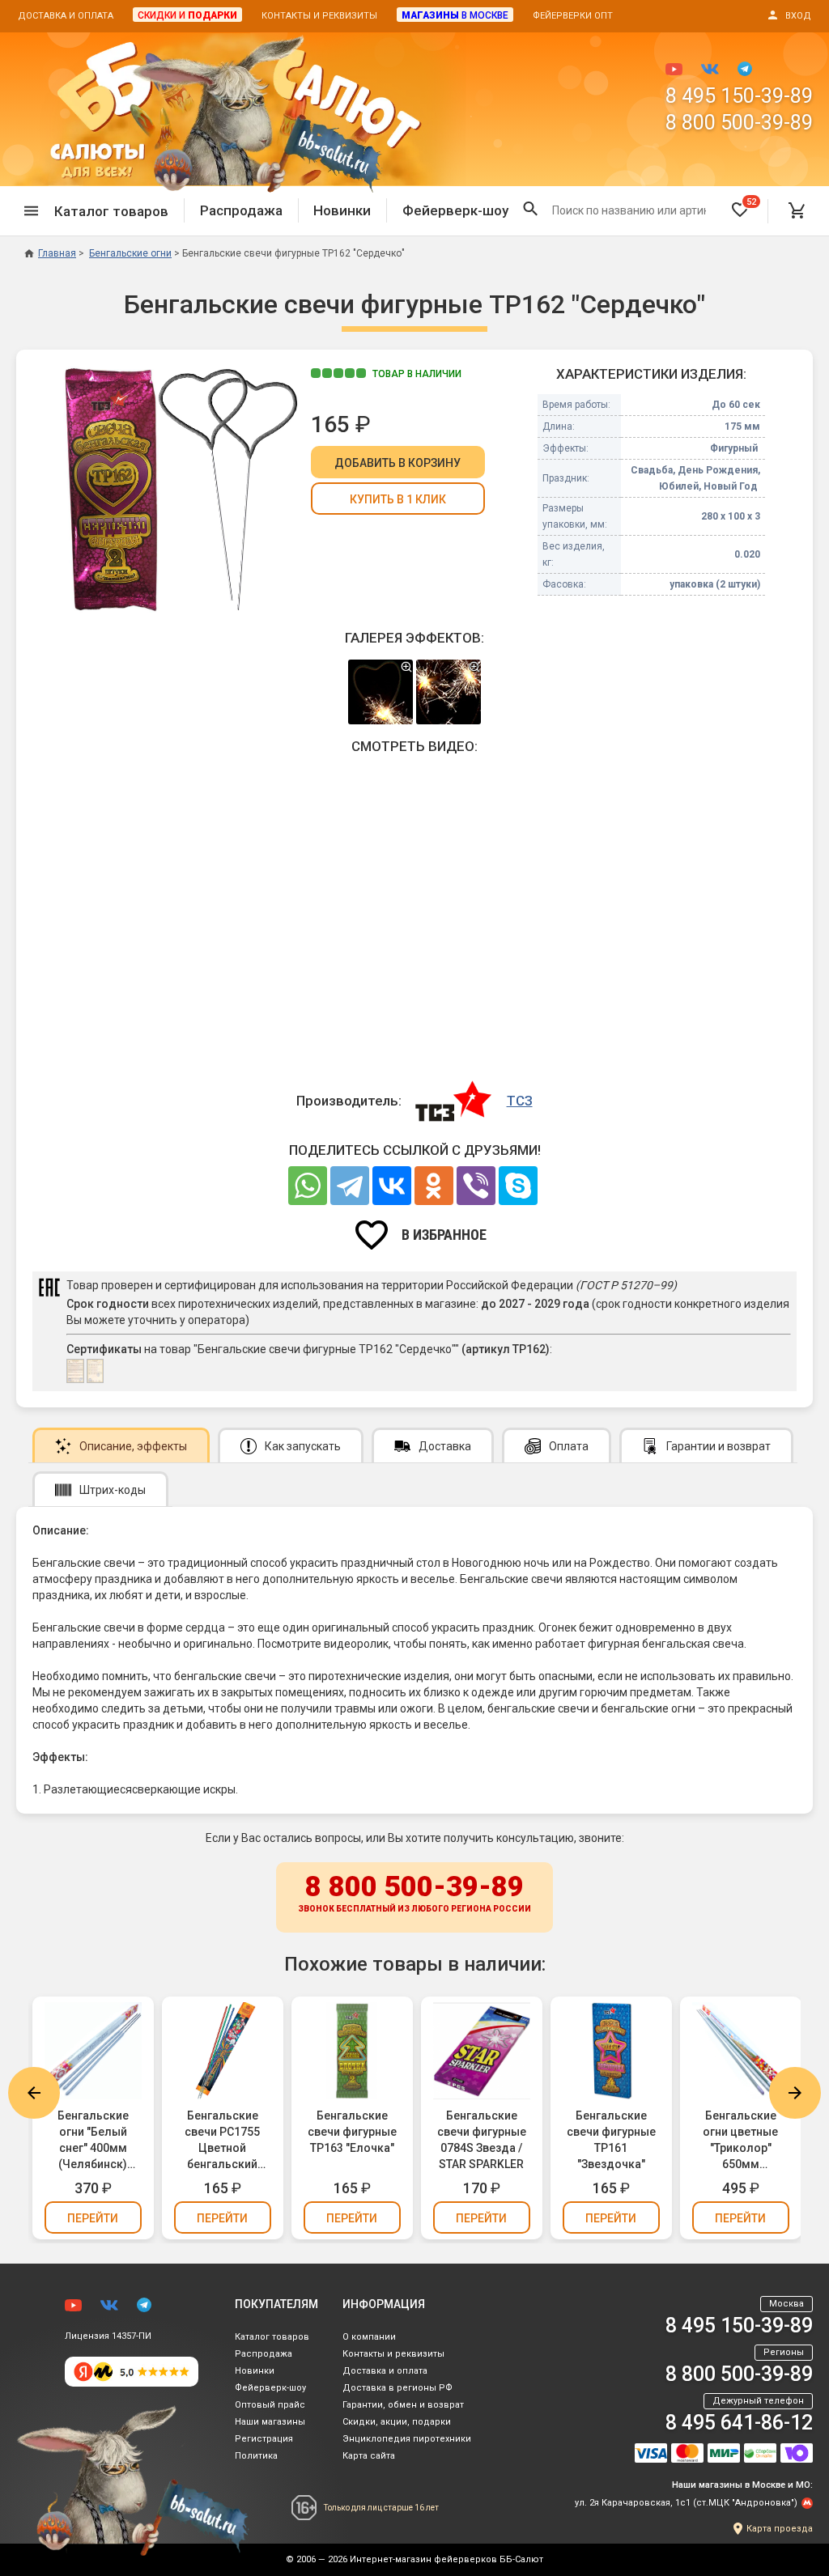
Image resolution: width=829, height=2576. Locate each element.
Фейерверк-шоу (455, 210)
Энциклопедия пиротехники (407, 2439)
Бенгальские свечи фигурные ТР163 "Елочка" (352, 2132)
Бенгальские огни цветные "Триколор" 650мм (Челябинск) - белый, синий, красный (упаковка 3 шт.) (740, 2141)
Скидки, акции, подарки (397, 2422)
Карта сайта (369, 2456)
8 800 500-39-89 (739, 123)
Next (795, 2093)
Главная (57, 253)
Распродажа (241, 210)
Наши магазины (270, 2422)
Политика (256, 2456)
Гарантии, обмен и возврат (403, 2405)
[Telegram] (350, 1186)
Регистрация (264, 2439)
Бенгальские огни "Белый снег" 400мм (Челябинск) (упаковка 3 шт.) (93, 2141)
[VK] (392, 1186)
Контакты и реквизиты (319, 16)
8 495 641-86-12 (739, 2423)
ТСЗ (520, 1101)
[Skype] (518, 1186)
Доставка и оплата (66, 16)
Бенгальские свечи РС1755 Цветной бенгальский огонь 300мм (222, 2141)
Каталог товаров (272, 2337)
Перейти (93, 2218)
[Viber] (476, 1186)
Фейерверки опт (573, 16)
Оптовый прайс (270, 2405)
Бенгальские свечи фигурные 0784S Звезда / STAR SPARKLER (482, 2140)
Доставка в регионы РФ (397, 2388)
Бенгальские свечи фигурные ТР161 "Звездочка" (611, 2140)
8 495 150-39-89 (739, 96)
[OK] (434, 1186)
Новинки (342, 210)
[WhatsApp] (308, 1186)
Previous (34, 2093)
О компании (369, 2337)
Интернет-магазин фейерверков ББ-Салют (446, 2559)
